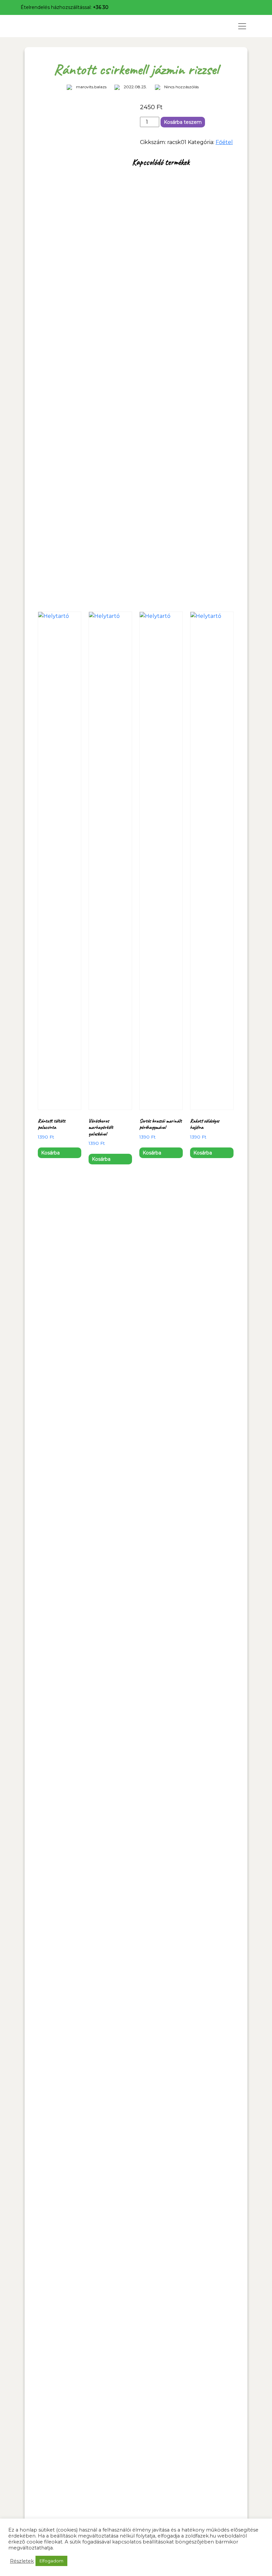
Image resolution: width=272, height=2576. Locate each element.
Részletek (22, 2561)
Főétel (224, 142)
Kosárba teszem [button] (50, 1154)
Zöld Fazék (49, 26)
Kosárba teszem (183, 122)
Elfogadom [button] (51, 2561)
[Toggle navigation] (242, 26)
